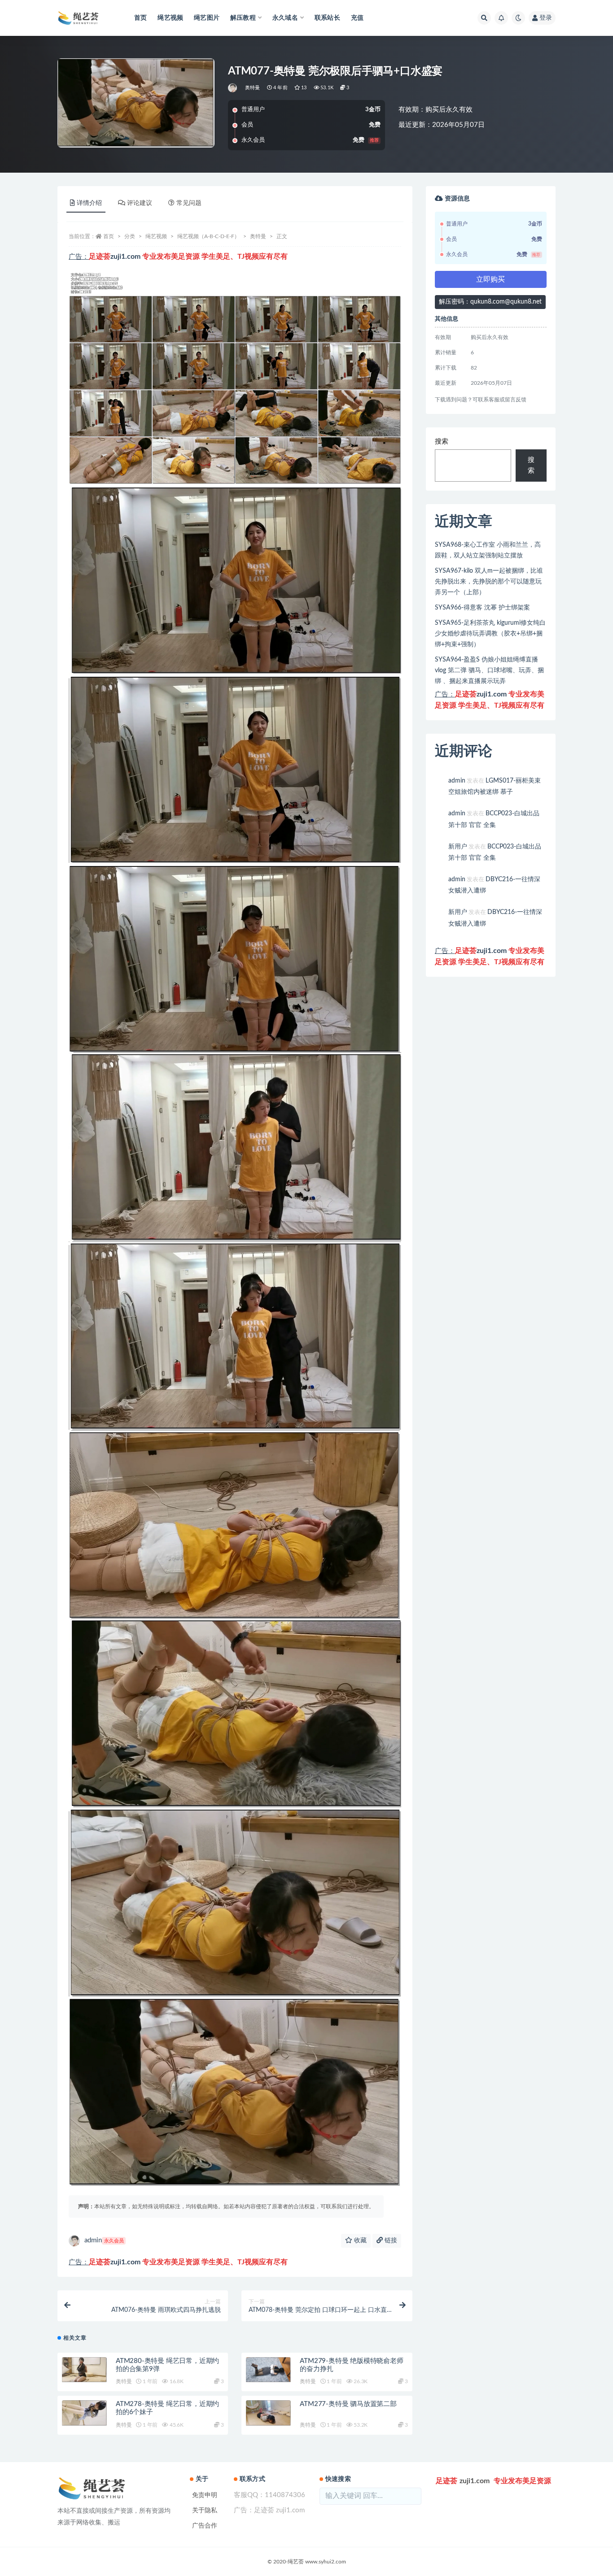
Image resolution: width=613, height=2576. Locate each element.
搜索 (442, 442)
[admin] (233, 88)
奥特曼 (253, 88)
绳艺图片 (207, 18)
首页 (140, 18)
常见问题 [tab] (189, 203)
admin (104, 2240)
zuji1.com (125, 257)
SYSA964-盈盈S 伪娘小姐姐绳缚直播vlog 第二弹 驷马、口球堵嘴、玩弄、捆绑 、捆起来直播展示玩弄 (489, 670)
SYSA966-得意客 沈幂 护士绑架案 (482, 608)
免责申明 (205, 2495)
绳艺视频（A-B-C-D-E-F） (208, 236)
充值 (357, 18)
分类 (130, 236)
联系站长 (327, 18)
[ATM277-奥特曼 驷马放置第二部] (268, 2413)
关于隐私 (205, 2511)
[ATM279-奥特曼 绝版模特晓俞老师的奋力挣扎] (268, 2370)
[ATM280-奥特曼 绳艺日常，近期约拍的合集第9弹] (84, 2370)
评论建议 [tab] (140, 203)
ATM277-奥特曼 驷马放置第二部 (348, 2404)
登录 (546, 18)
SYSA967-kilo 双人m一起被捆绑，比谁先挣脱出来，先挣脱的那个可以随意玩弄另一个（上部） (489, 582)
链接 (390, 2241)
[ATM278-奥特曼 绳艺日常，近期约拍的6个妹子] (84, 2413)
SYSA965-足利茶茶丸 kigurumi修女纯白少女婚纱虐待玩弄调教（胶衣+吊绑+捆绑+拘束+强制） (490, 634)
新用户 (458, 847)
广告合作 (205, 2526)
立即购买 (490, 279)
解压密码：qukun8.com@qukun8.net (490, 302)
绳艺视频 (170, 18)
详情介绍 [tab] (89, 203)
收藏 (359, 2241)
